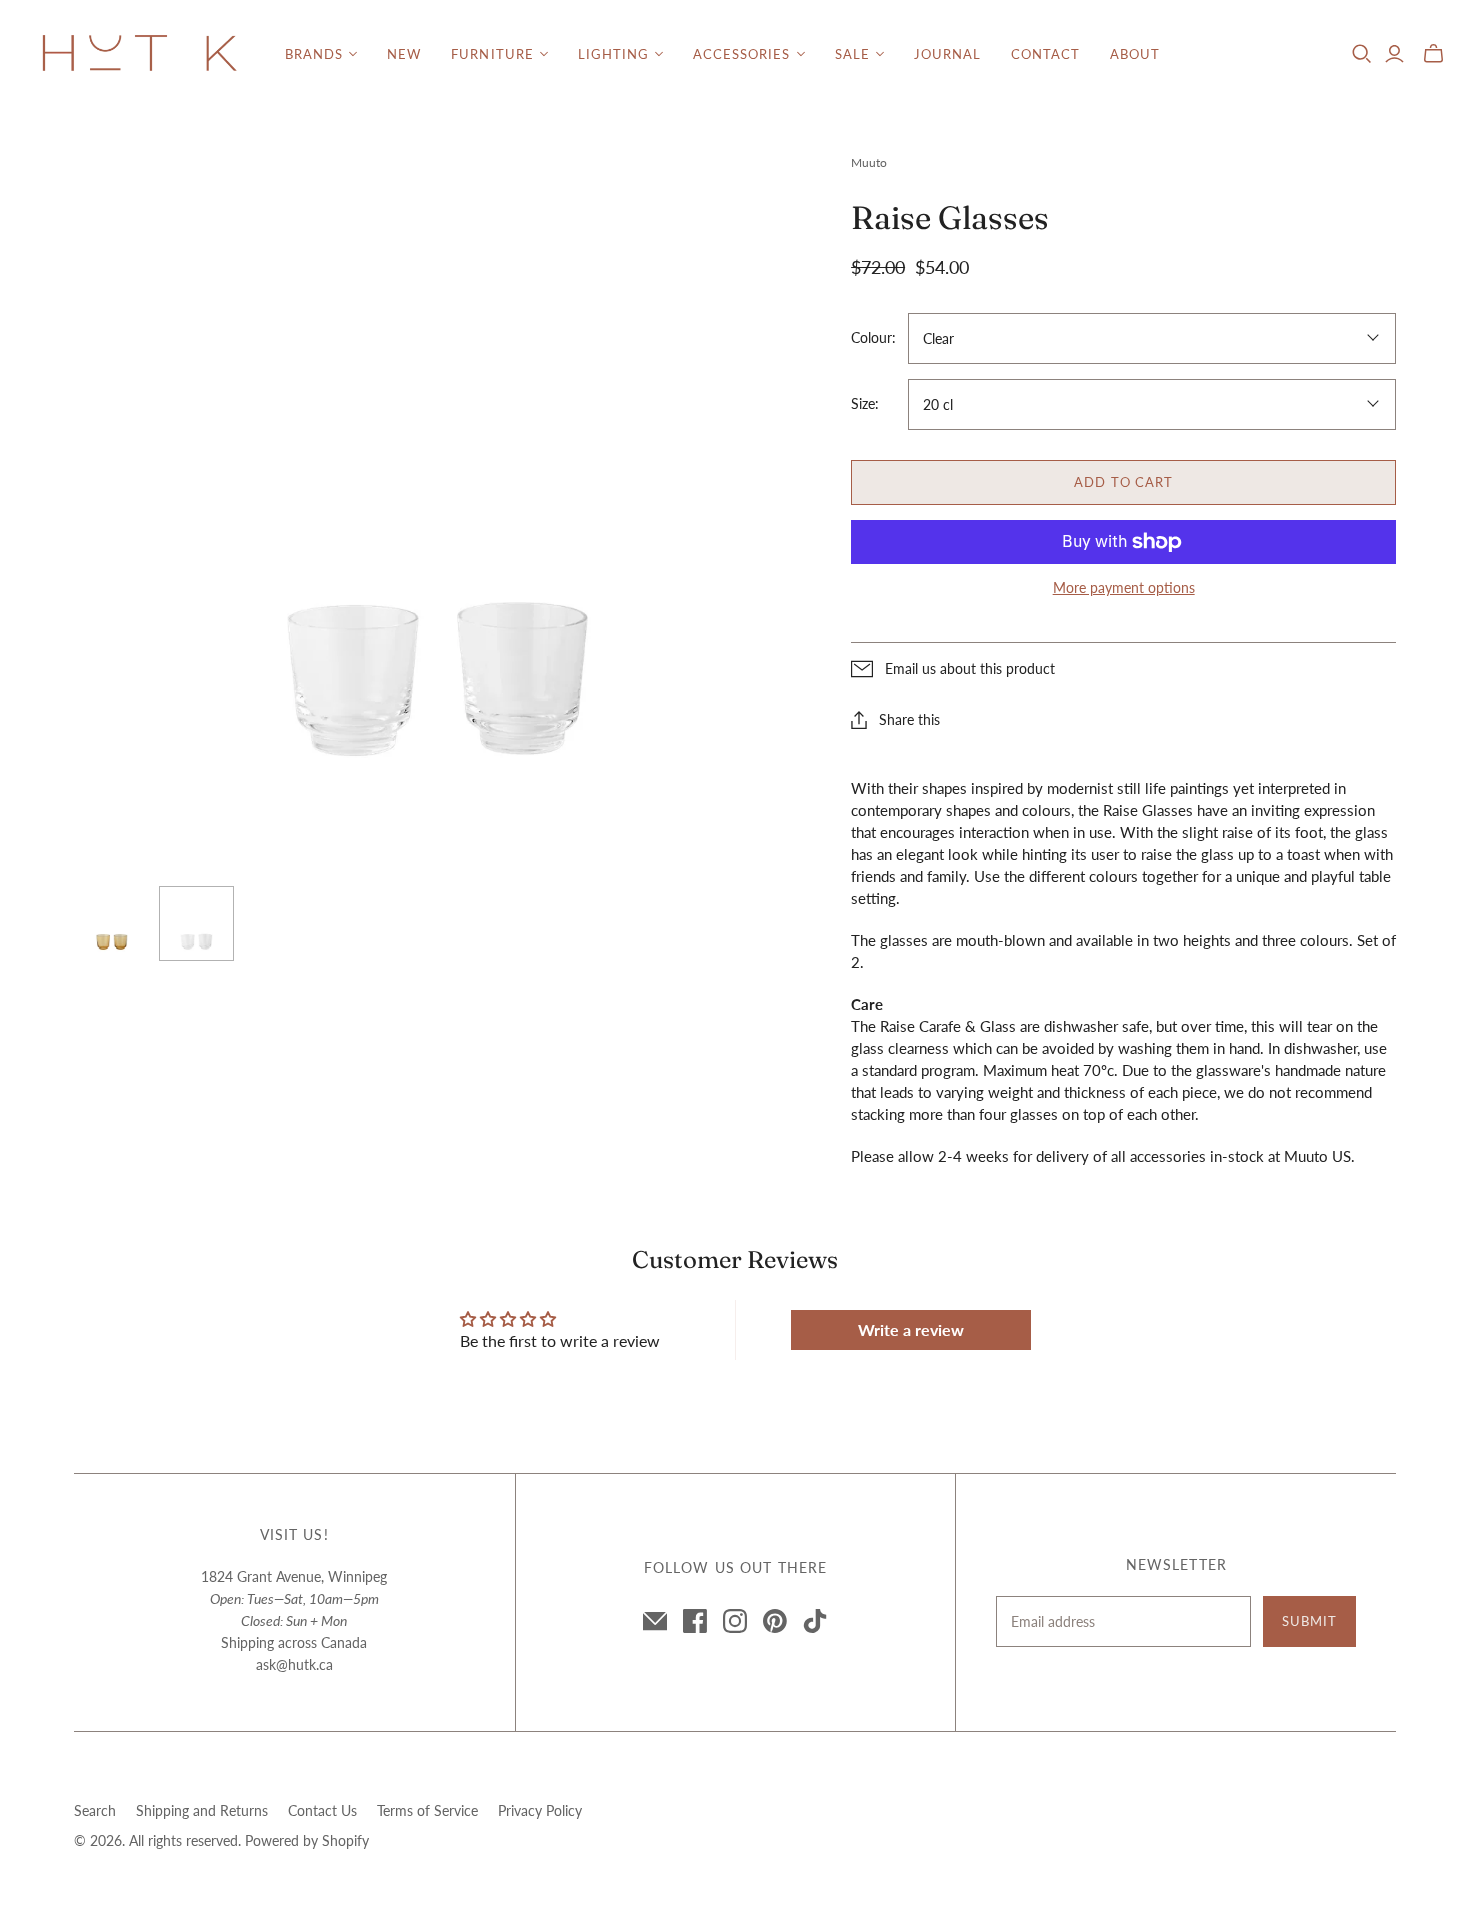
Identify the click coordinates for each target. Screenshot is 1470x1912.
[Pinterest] (775, 1621)
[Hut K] (140, 54)
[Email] (655, 1621)
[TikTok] (815, 1621)
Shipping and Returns (202, 1810)
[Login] (1394, 54)
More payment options (1124, 587)
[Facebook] (695, 1621)
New (404, 54)
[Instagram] (735, 1621)
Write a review (911, 1329)
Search (95, 1810)
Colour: (873, 337)
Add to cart (1123, 482)
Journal (947, 54)
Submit (1309, 1621)
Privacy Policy (540, 1810)
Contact (1045, 54)
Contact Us (322, 1810)
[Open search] (1362, 54)
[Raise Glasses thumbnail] (111, 923)
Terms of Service (427, 1810)
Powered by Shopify (307, 1840)
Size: (865, 403)
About (1135, 54)
